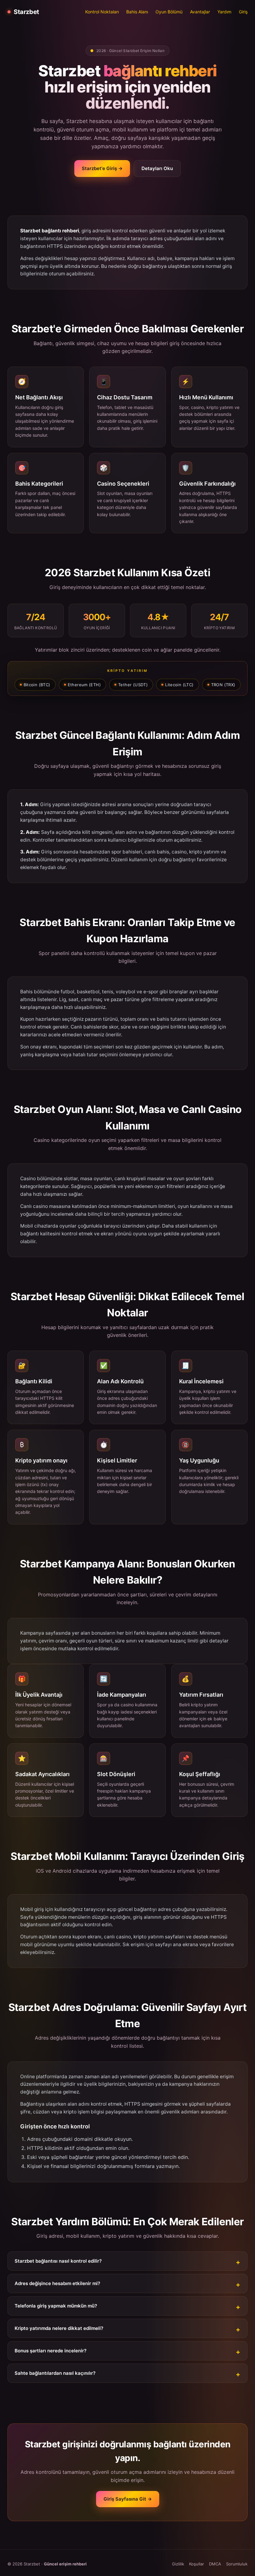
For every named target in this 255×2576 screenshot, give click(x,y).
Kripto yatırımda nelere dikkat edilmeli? (59, 2328)
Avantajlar (200, 12)
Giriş (243, 12)
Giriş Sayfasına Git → (128, 2499)
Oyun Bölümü (169, 12)
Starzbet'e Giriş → (102, 168)
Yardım (224, 12)
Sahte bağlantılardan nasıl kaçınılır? (55, 2373)
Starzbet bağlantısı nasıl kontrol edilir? (58, 2261)
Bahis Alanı (137, 12)
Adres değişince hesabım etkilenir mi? (57, 2283)
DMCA (215, 2564)
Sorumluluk (237, 2564)
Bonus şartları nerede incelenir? (51, 2351)
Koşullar (197, 2564)
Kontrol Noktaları (102, 12)
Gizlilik (178, 2564)
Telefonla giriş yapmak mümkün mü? (56, 2306)
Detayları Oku (157, 168)
